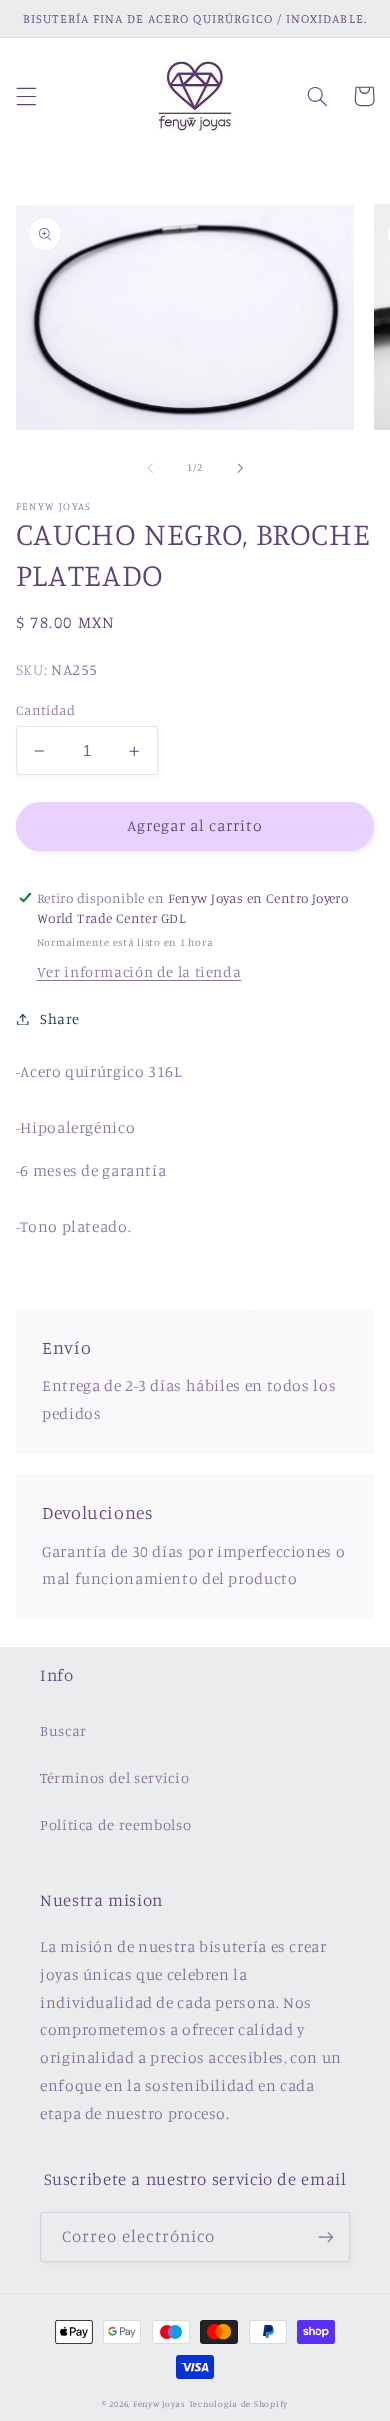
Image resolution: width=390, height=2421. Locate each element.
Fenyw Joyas (159, 2403)
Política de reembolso (115, 1824)
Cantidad (45, 710)
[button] (26, 96)
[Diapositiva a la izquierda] (150, 468)
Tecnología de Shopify (238, 2403)
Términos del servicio (114, 1777)
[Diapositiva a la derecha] (240, 468)
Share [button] (60, 1018)
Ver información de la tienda (139, 971)
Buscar (63, 1730)
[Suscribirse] (326, 2236)
